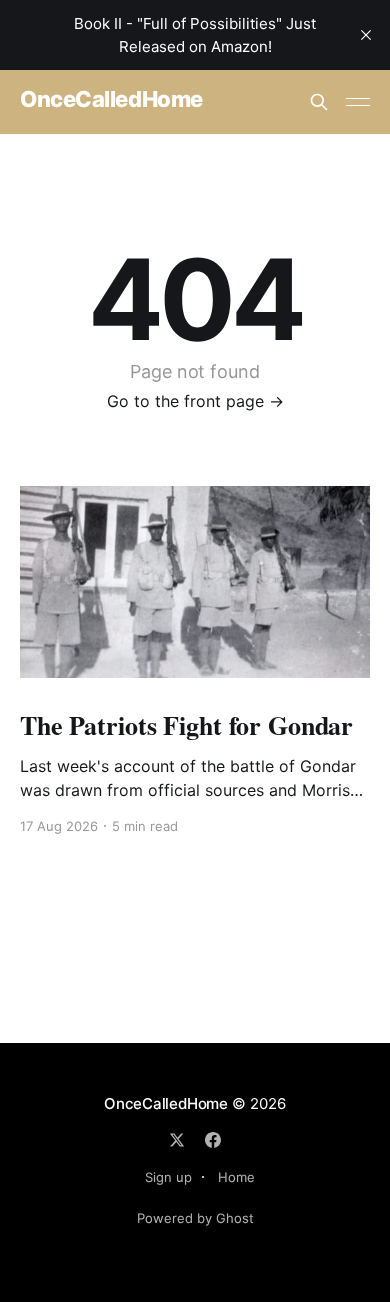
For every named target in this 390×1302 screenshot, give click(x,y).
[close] (366, 35)
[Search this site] (319, 102)
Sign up (168, 1177)
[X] (177, 1140)
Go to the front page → (195, 401)
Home (236, 1177)
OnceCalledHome (111, 99)
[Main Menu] (358, 102)
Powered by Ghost (195, 1218)
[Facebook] (213, 1140)
